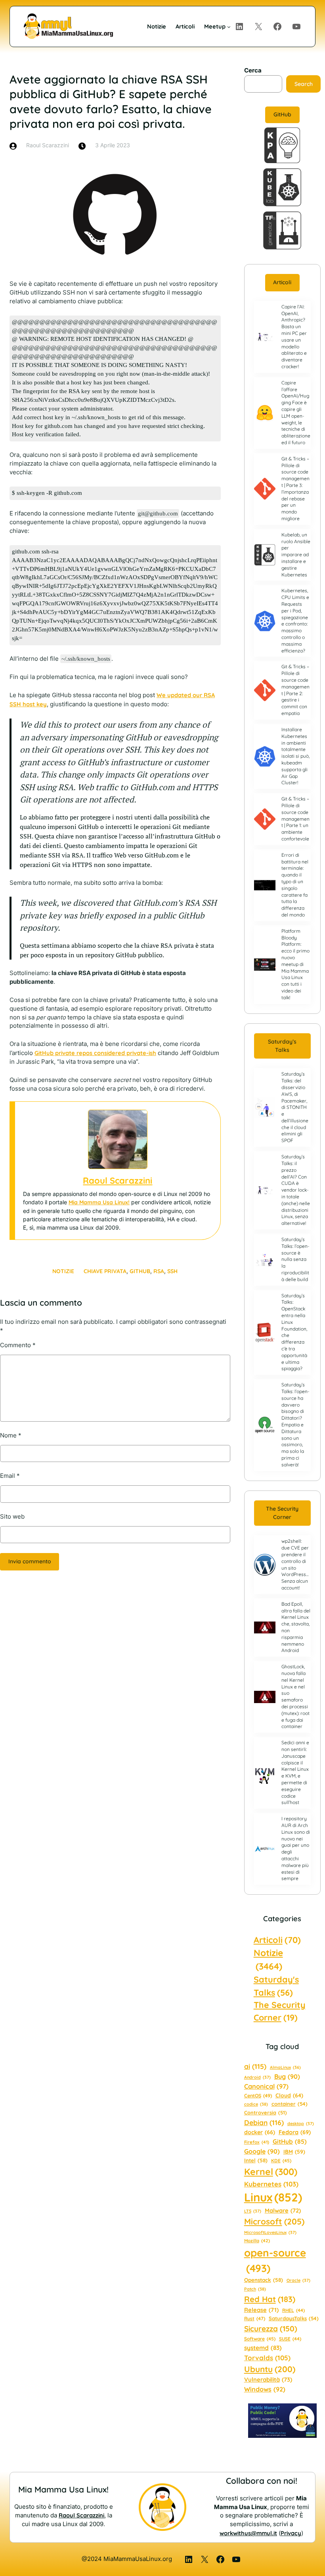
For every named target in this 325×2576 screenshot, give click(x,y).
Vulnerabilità (268, 2379)
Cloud (289, 2095)
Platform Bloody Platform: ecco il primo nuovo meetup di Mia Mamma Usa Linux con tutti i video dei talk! (295, 964)
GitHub (140, 1271)
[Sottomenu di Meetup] (229, 26)
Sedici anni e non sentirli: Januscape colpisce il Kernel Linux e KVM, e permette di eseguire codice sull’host (295, 1772)
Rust (255, 2318)
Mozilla (257, 2241)
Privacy (291, 2533)
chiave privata (105, 1271)
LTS (253, 2211)
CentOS (258, 2096)
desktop (301, 2124)
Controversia (266, 2112)
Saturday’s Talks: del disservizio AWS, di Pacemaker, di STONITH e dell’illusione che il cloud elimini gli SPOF (295, 1107)
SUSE (290, 2339)
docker (260, 2132)
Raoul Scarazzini (118, 1181)
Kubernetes (271, 2184)
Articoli (282, 282)
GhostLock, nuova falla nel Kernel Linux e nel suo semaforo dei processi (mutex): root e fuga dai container (295, 1696)
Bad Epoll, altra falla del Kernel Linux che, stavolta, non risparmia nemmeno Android (296, 1627)
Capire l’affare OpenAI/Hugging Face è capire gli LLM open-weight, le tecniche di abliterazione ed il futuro (296, 413)
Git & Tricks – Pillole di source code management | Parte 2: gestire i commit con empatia (295, 690)
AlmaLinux (285, 2067)
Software (260, 2339)
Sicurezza (271, 2329)
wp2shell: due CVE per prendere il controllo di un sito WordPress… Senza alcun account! (295, 1564)
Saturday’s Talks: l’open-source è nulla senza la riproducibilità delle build (295, 1259)
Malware (283, 2210)
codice (256, 2104)
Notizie (63, 1271)
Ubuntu (270, 2369)
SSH (172, 1271)
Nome (11, 1435)
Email (10, 1476)
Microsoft (274, 2221)
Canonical (266, 2086)
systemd (263, 2348)
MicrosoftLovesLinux (270, 2232)
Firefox (257, 2142)
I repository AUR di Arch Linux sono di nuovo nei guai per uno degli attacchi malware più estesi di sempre (296, 1848)
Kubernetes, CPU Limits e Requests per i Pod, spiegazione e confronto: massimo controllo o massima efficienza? (295, 620)
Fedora (295, 2132)
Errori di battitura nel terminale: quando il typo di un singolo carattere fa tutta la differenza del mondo (295, 885)
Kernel (271, 2172)
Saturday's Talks (276, 1986)
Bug (287, 2076)
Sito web (12, 1517)
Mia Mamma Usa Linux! (99, 1202)
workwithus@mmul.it (248, 2533)
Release (261, 2310)
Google (262, 2151)
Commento (18, 1345)
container (290, 2104)
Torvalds (267, 2358)
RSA (159, 1271)
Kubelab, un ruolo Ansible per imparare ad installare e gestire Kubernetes (296, 555)
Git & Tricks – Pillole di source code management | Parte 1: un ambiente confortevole (295, 819)
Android (257, 2077)
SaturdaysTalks (294, 2318)
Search (304, 84)
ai (255, 2066)
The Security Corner (282, 1513)
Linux (273, 2197)
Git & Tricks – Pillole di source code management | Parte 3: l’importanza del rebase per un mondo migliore (295, 489)
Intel (256, 2160)
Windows (265, 2389)
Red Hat (270, 2299)
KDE (281, 2161)
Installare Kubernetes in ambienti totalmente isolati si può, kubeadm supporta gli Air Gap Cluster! (295, 756)
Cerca (253, 70)
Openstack (264, 2280)
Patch (255, 2289)
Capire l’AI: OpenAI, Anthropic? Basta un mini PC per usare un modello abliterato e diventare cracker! (294, 336)
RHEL (293, 2310)
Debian (264, 2122)
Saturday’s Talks (282, 1046)
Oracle (298, 2280)
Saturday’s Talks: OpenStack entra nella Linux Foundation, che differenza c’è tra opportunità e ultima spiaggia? (294, 1332)
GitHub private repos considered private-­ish (95, 1053)
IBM (294, 2151)
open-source (275, 2260)
